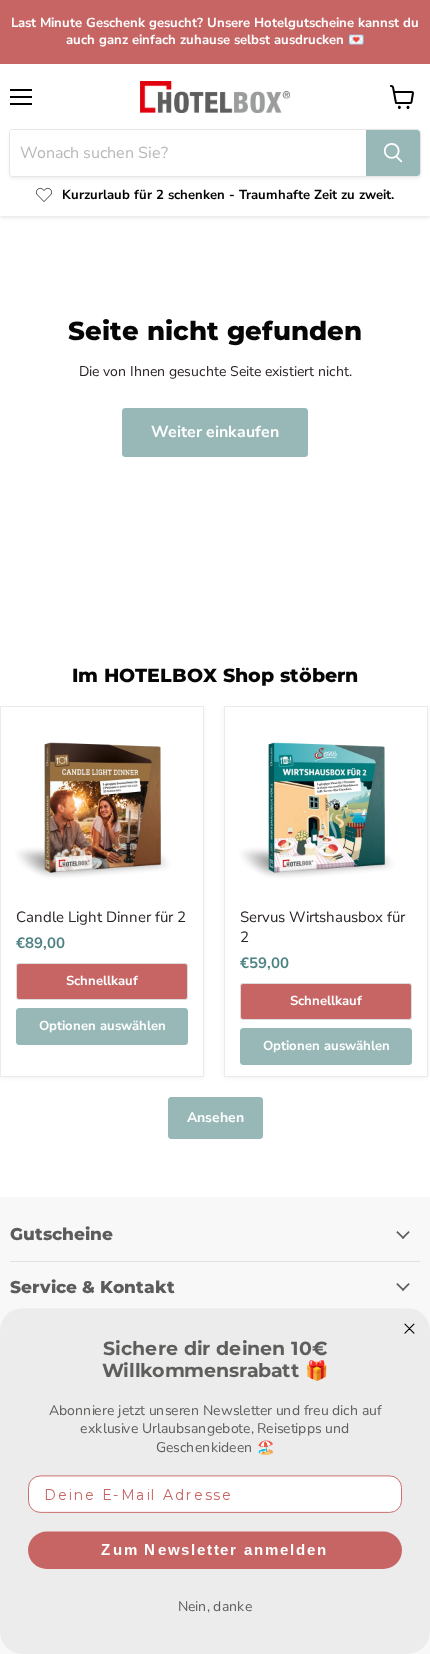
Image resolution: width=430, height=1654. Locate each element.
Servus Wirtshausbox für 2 (322, 927)
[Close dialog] (409, 1328)
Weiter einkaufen (215, 432)
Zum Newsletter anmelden (214, 1550)
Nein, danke (215, 1606)
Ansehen (215, 1117)
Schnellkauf (102, 981)
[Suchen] (393, 153)
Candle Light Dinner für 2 (101, 917)
